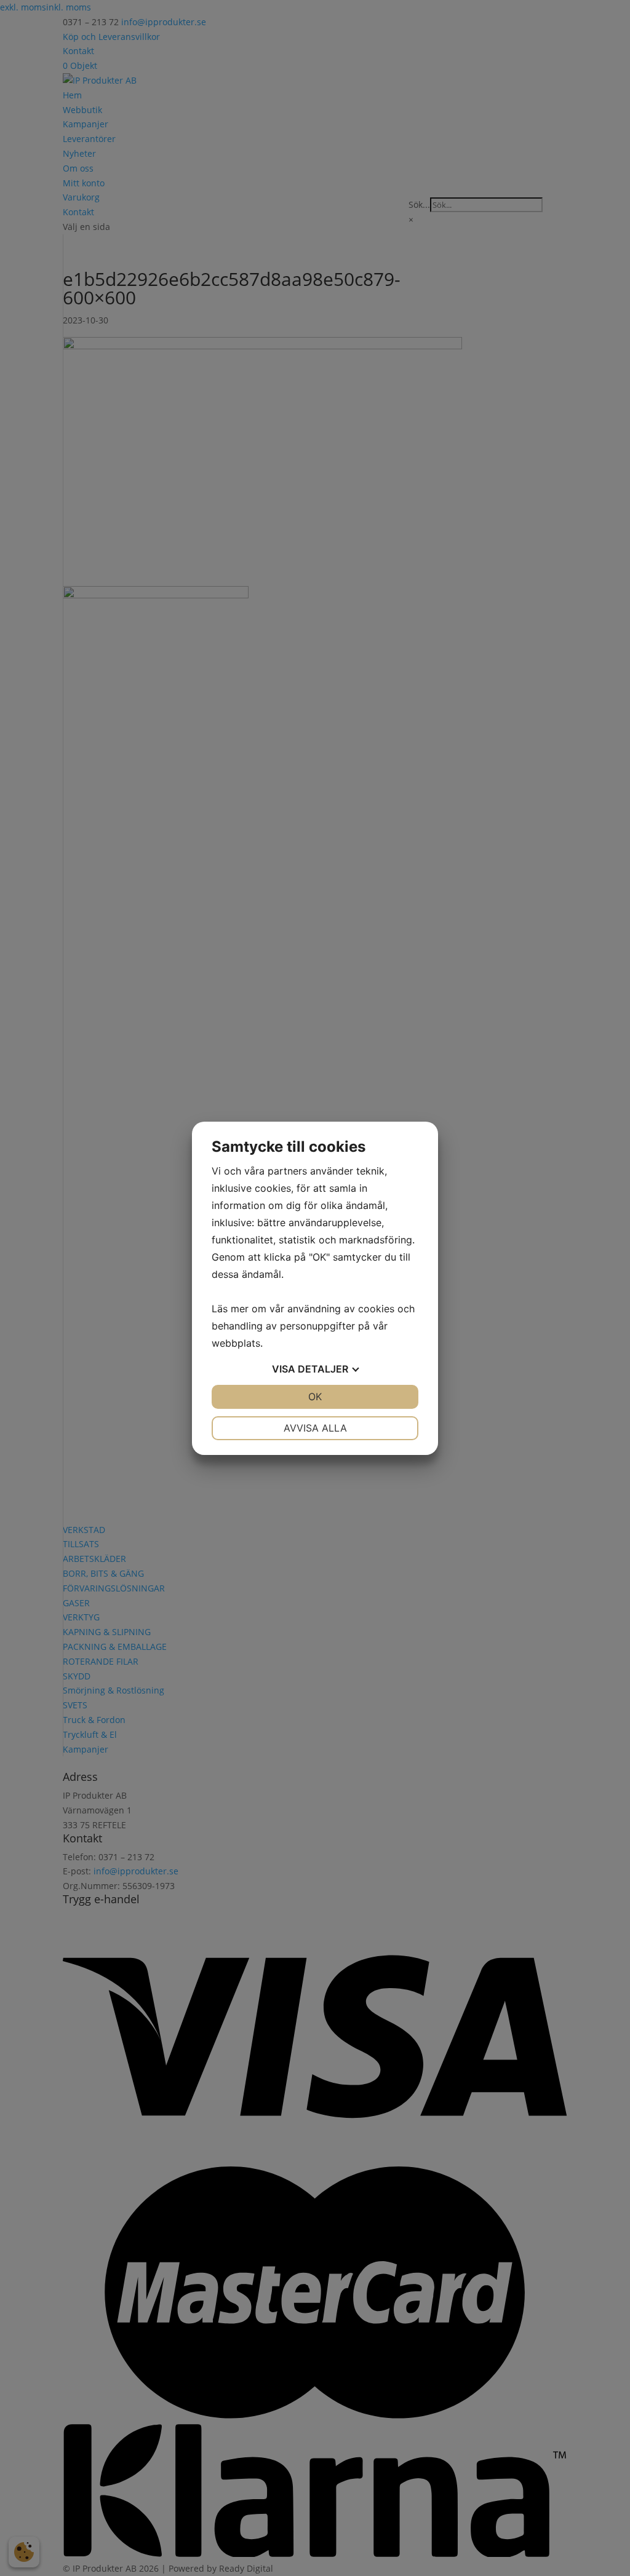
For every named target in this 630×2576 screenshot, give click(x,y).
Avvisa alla (315, 1428)
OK (315, 1397)
